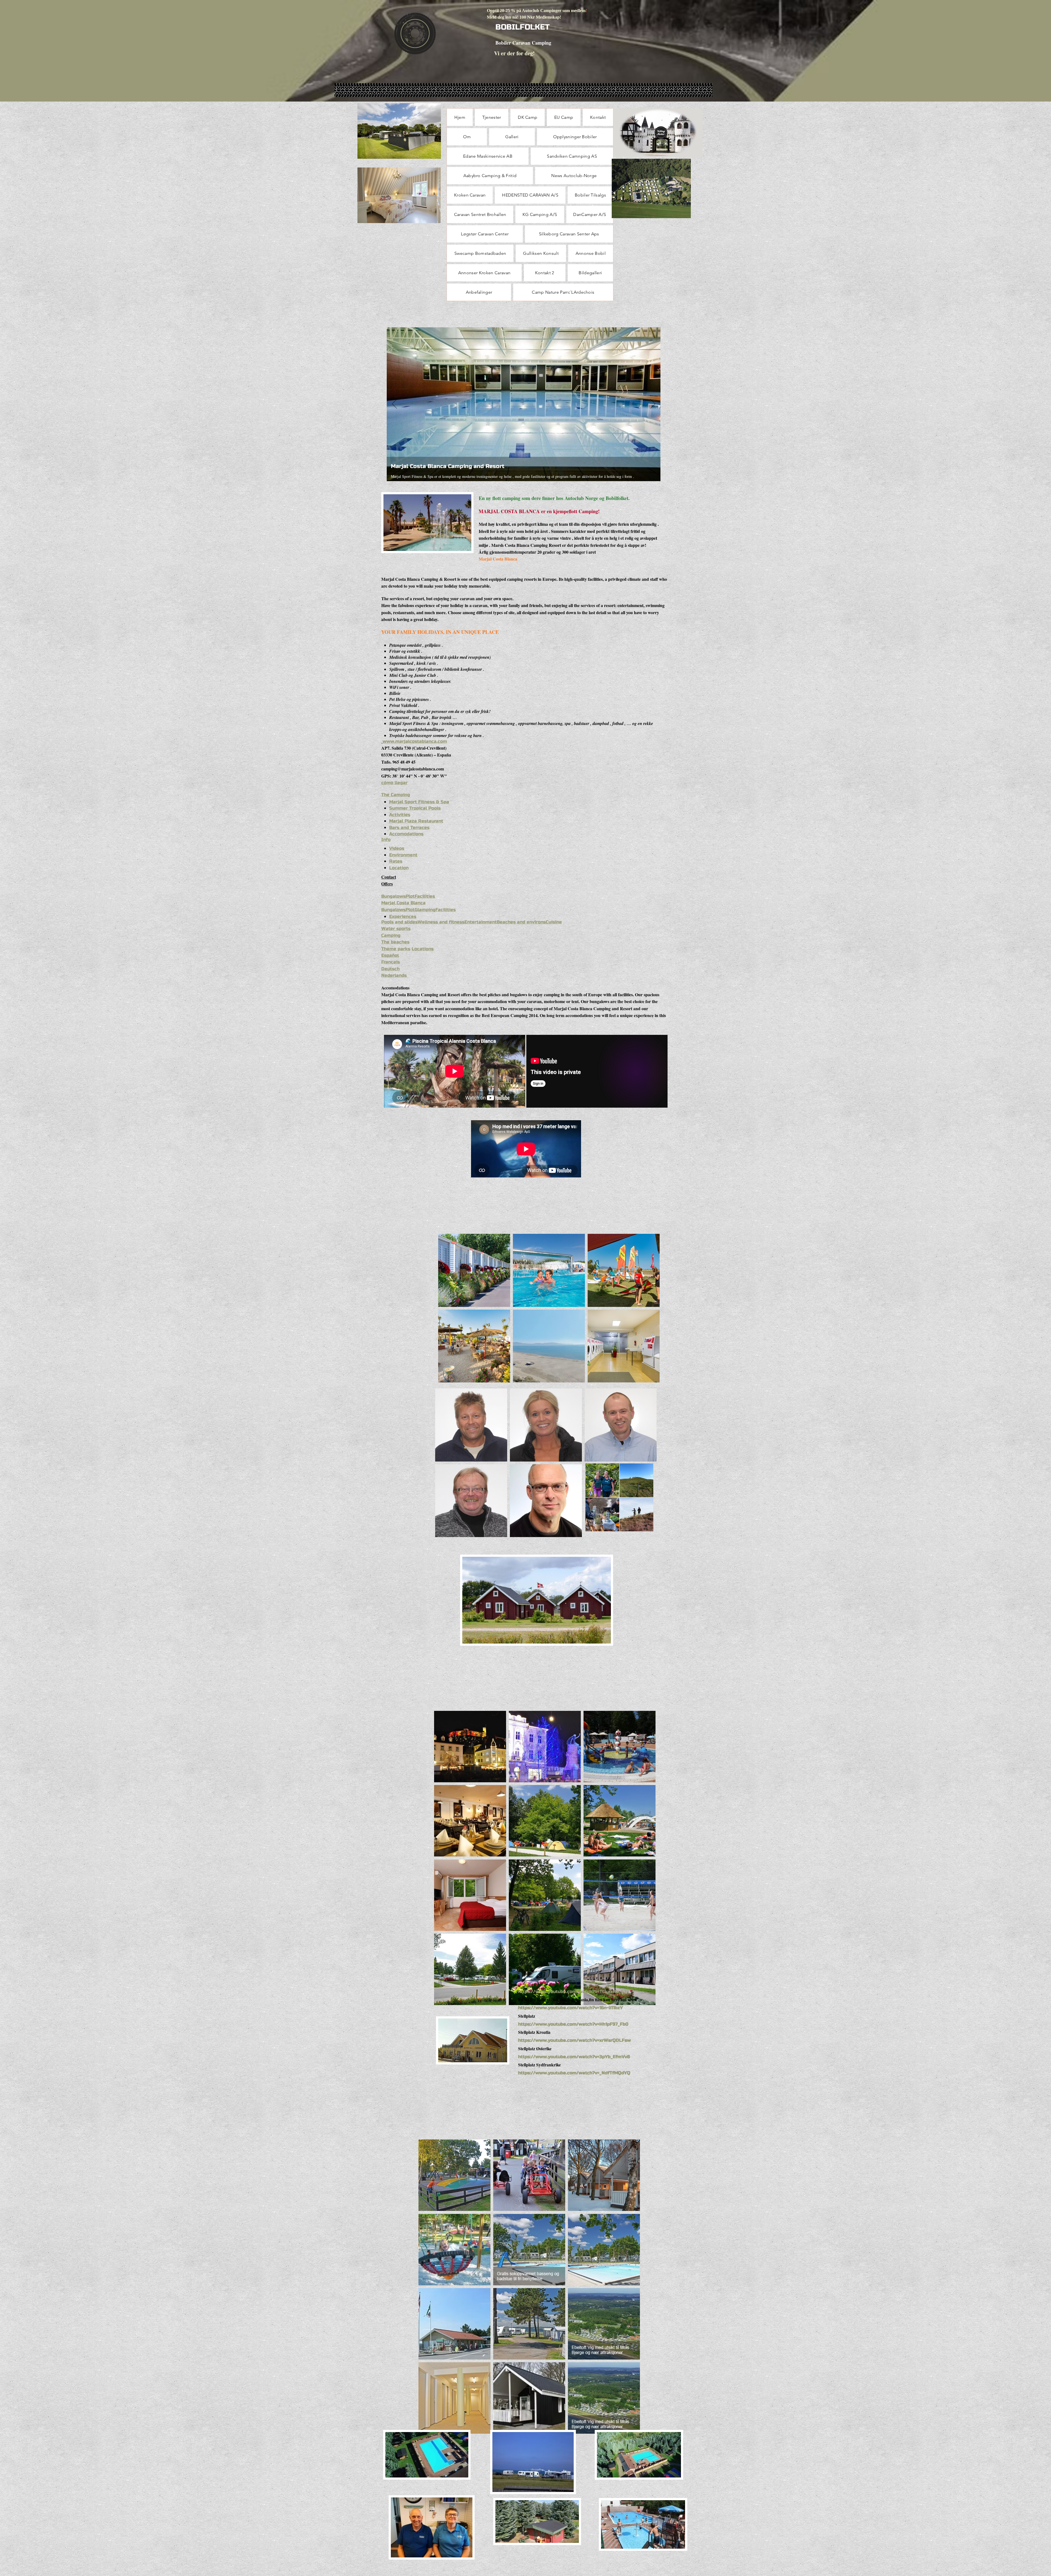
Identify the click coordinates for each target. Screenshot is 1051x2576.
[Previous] (394, 404)
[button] (474, 1270)
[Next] (653, 404)
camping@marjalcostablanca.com (413, 769)
